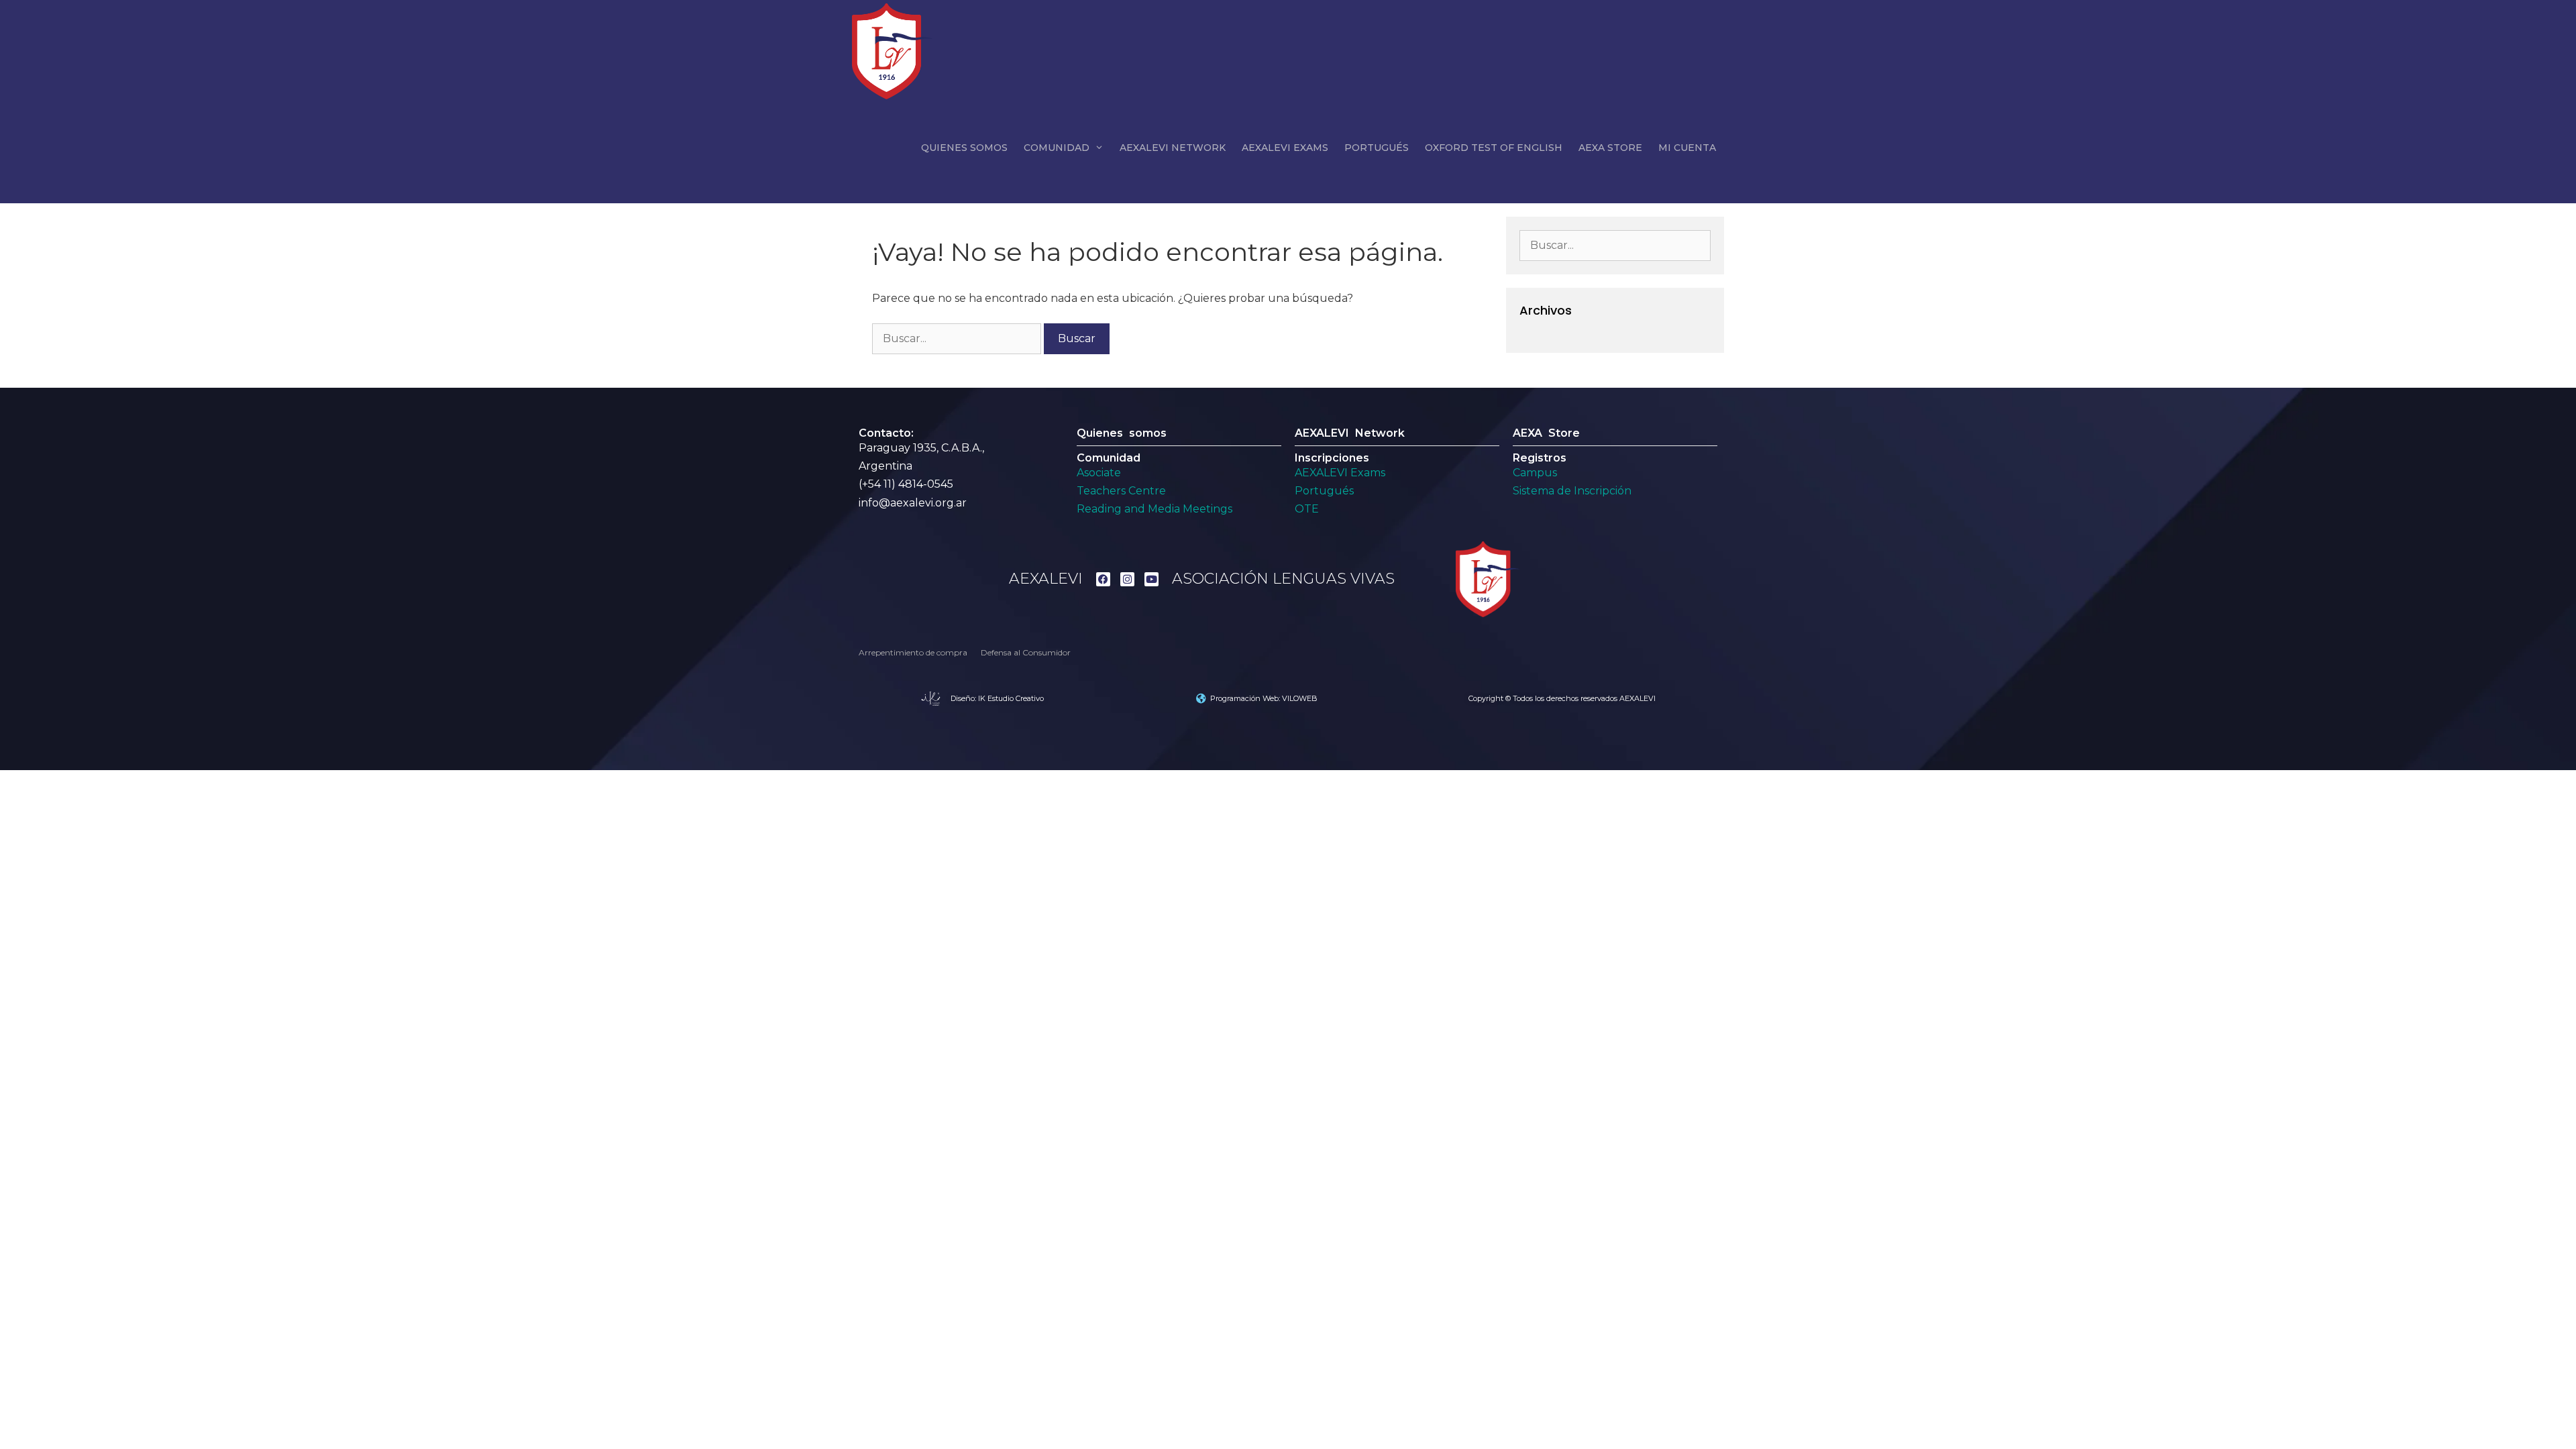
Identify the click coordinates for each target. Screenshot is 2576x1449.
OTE (1307, 509)
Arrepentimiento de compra (913, 652)
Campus (1535, 473)
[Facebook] (1103, 579)
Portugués (1377, 148)
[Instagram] (1127, 579)
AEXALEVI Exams (1340, 473)
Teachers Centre (1121, 491)
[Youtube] (1151, 579)
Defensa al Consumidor (1026, 652)
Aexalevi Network (1173, 148)
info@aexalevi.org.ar (913, 503)
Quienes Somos (964, 148)
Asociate (1099, 473)
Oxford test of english (1494, 148)
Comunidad (1057, 148)
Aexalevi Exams (1285, 148)
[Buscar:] (958, 338)
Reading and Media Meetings (1155, 509)
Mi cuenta (1687, 148)
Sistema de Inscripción (1572, 491)
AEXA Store (1610, 148)
